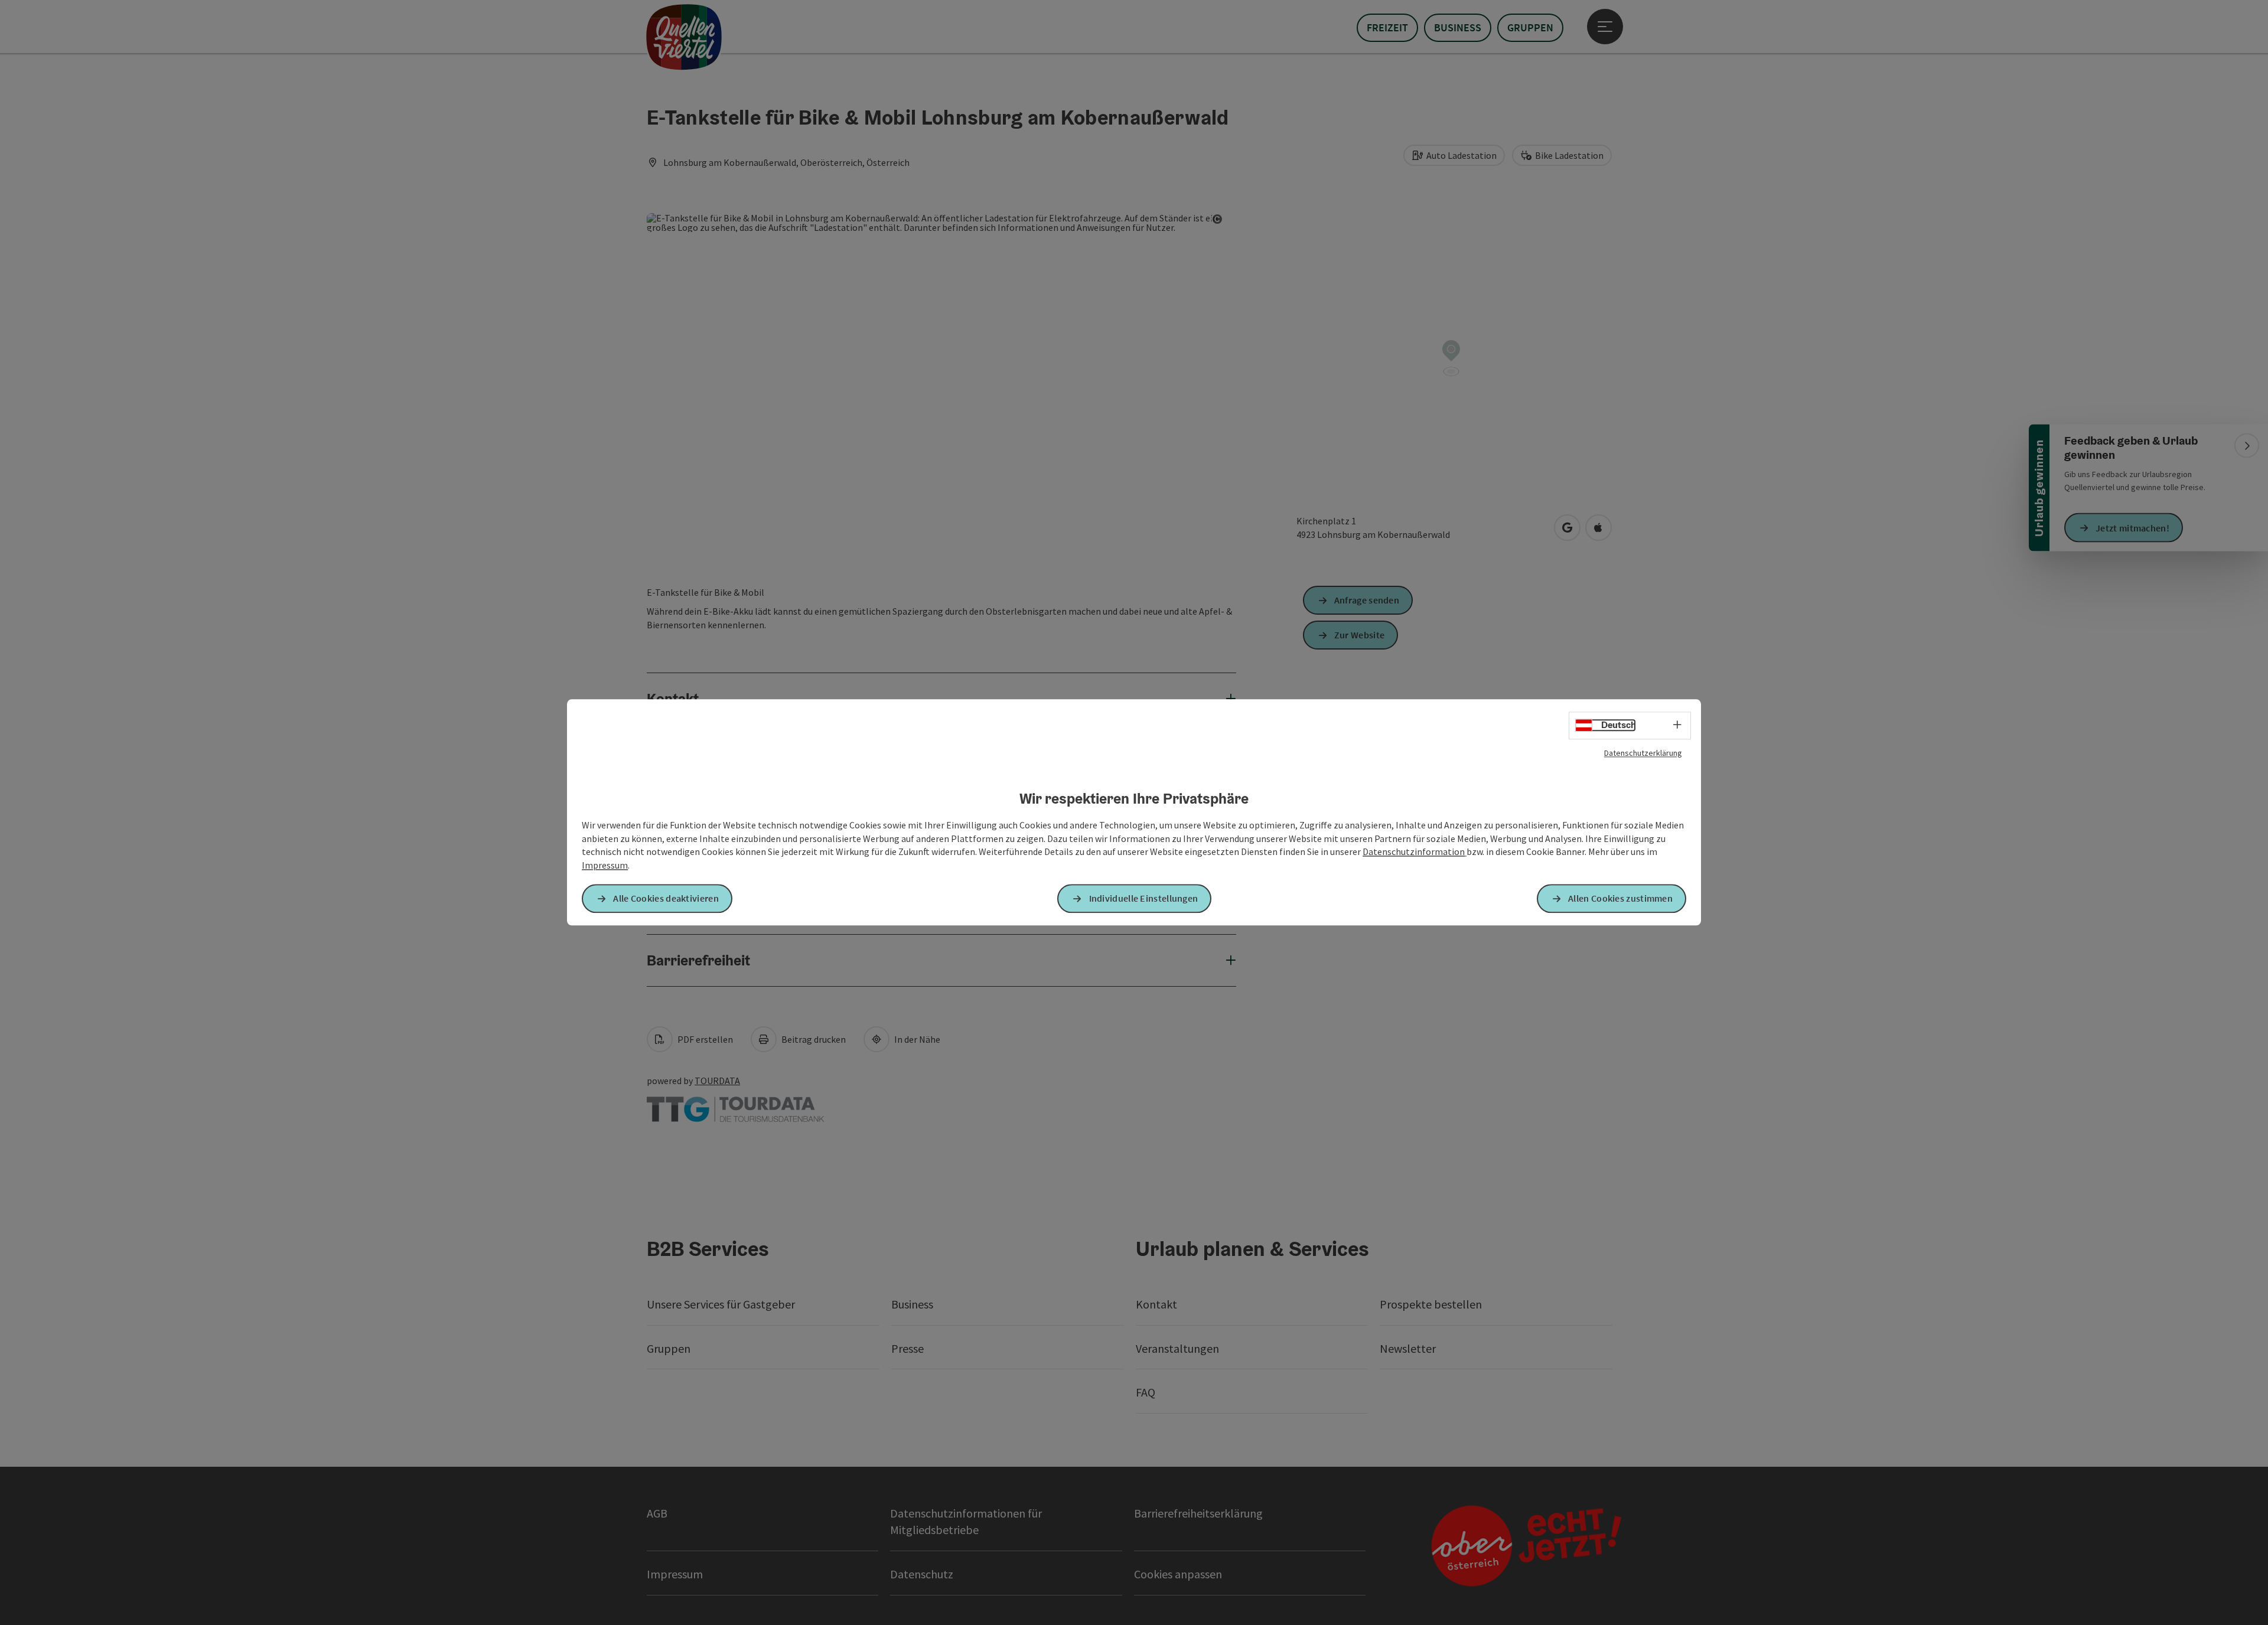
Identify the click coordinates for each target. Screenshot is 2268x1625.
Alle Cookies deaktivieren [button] (666, 899)
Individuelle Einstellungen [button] (1144, 899)
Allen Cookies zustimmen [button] (1620, 899)
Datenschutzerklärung (1643, 753)
